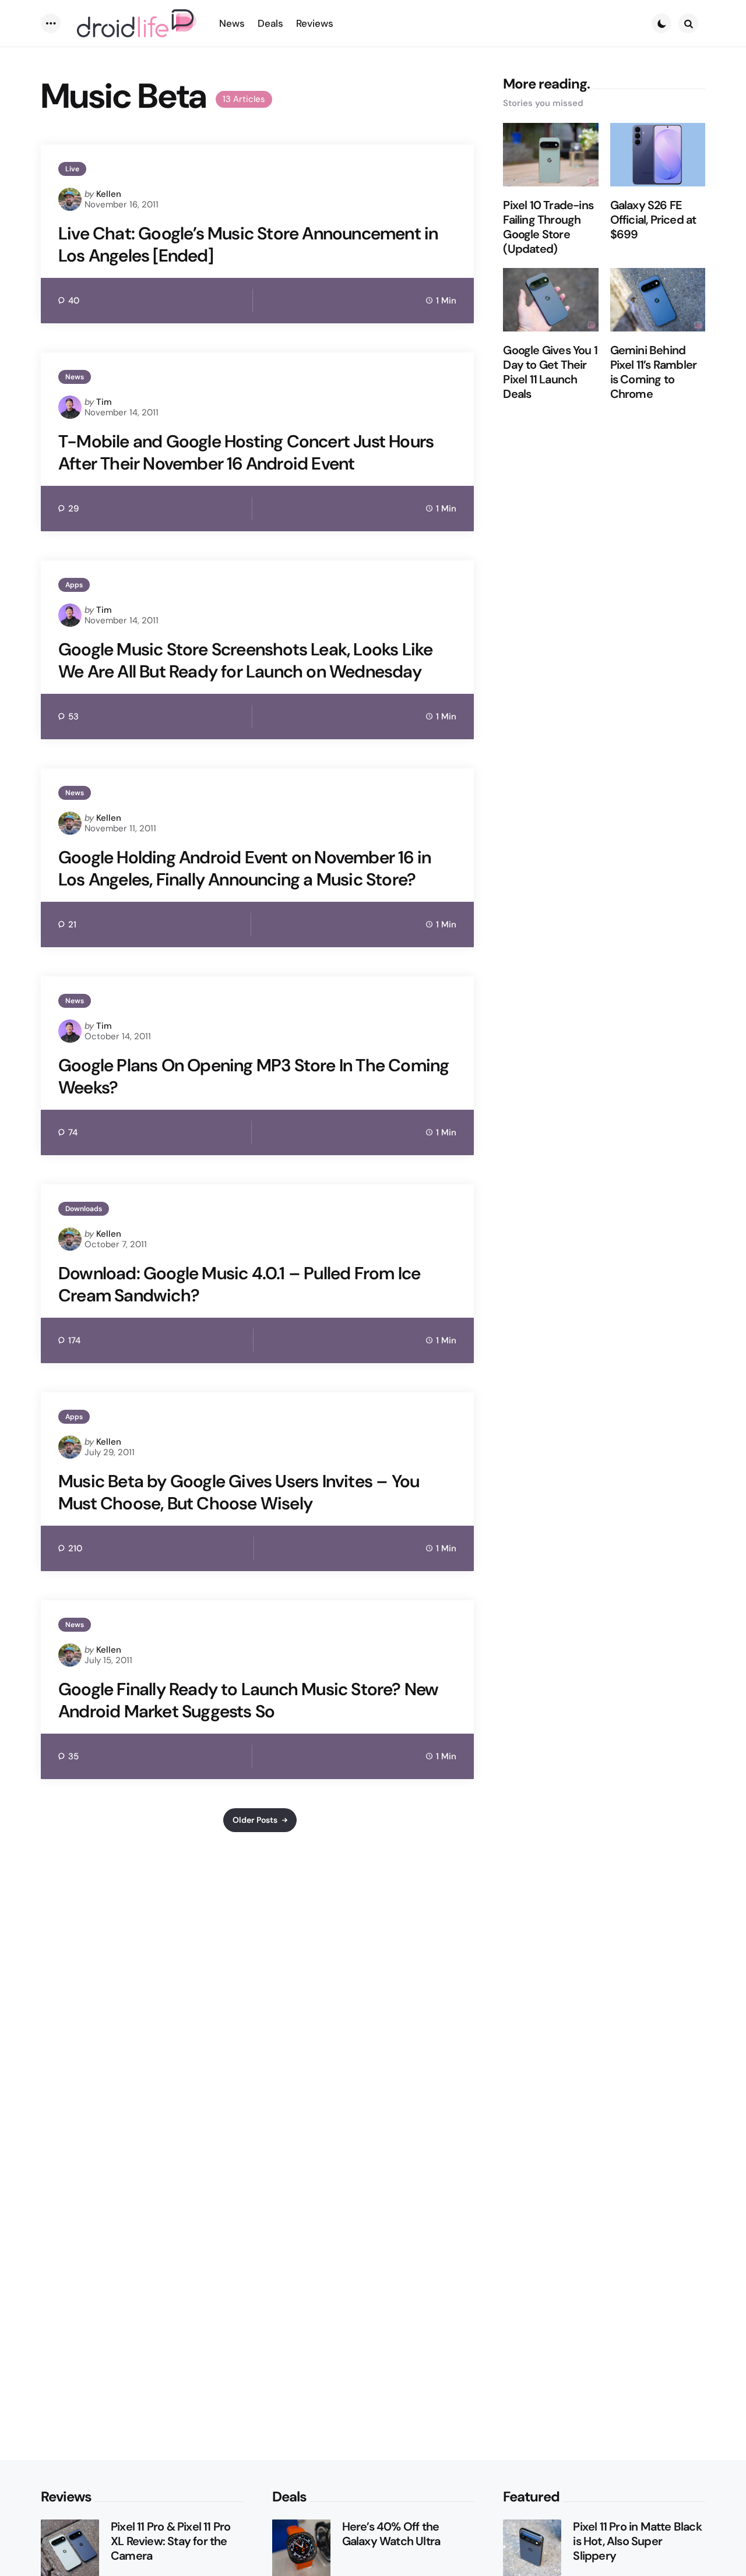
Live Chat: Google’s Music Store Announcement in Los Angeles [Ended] (248, 244)
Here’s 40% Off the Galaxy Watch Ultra (391, 2534)
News (75, 377)
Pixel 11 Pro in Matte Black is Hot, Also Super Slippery (637, 2541)
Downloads (84, 1209)
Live (72, 169)
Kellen (109, 194)
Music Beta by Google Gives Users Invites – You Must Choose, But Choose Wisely (239, 1492)
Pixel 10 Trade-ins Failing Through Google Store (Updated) (548, 227)
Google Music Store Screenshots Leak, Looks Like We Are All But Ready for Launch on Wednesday (245, 660)
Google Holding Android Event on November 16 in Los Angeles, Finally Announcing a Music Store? (244, 868)
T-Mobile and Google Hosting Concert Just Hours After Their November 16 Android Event (246, 452)
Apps (74, 585)
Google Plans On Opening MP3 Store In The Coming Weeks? (254, 1076)
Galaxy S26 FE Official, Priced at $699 (653, 220)
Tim (104, 402)
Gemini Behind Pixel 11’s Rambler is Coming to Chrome (654, 372)
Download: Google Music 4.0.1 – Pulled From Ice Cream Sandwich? (239, 1284)
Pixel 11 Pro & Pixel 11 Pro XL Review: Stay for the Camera (170, 2541)
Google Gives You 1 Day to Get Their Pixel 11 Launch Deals (550, 372)
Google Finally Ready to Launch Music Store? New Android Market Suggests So (248, 1700)
